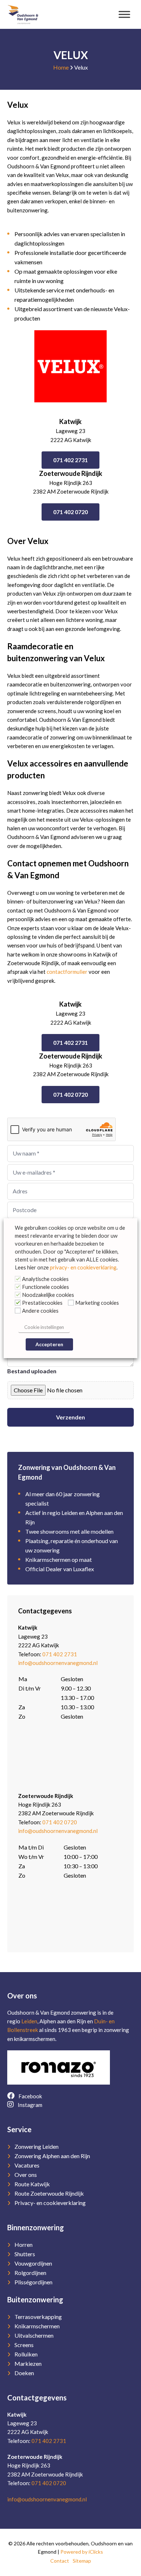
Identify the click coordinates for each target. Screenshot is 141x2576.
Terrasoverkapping (38, 2317)
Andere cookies (40, 1311)
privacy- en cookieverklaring (83, 1267)
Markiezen (28, 2363)
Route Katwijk (32, 2184)
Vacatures (27, 2165)
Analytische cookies (45, 1279)
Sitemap (82, 2561)
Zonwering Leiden (37, 2146)
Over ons (26, 2175)
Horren (23, 2244)
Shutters (25, 2254)
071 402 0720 (70, 512)
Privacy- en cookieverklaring (50, 2203)
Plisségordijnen (33, 2282)
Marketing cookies (97, 1303)
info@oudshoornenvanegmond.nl (58, 1663)
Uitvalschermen (34, 2335)
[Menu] (124, 14)
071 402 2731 (70, 460)
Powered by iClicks (82, 2552)
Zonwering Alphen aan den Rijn (52, 2156)
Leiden (29, 2021)
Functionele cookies (46, 1287)
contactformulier (67, 972)
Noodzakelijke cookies (48, 1295)
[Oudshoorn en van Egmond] (23, 14)
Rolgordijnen (30, 2273)
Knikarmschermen (37, 2326)
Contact (60, 2561)
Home (61, 67)
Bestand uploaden (32, 1371)
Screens (24, 2345)
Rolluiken (26, 2354)
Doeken (24, 2373)
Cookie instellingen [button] (44, 1327)
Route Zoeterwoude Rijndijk (49, 2193)
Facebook (30, 2096)
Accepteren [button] (49, 1344)
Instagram (29, 2105)
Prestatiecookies (42, 1303)
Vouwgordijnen (33, 2263)
